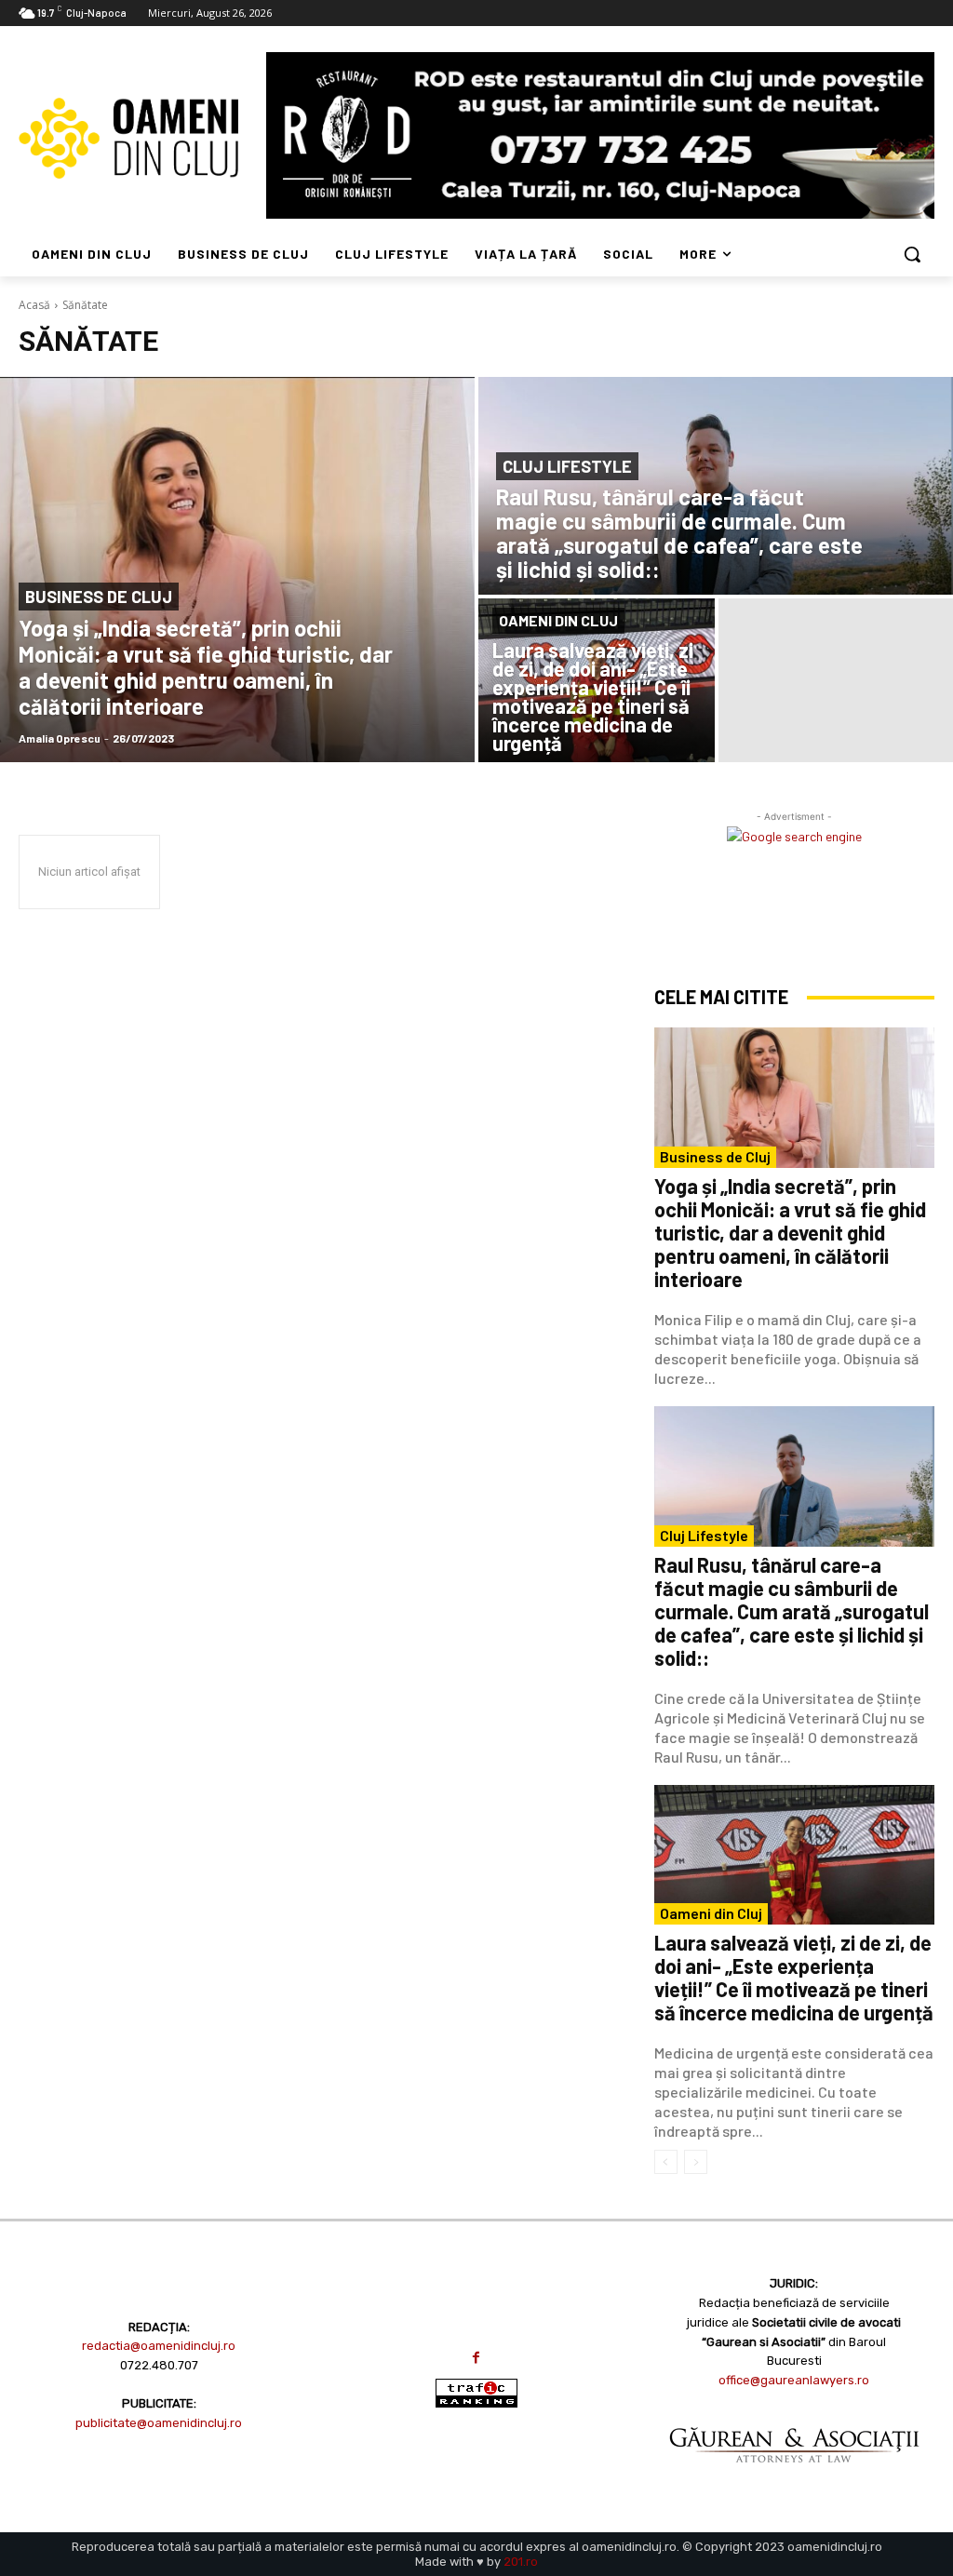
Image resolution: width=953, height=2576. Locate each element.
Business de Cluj (99, 597)
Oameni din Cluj (558, 620)
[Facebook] (476, 2358)
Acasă (34, 305)
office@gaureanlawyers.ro (794, 2380)
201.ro (521, 2562)
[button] (912, 254)
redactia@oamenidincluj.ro (159, 2346)
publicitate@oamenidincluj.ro (159, 2423)
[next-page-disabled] (696, 2162)
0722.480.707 (159, 2365)
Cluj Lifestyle (567, 466)
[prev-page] (666, 2162)
